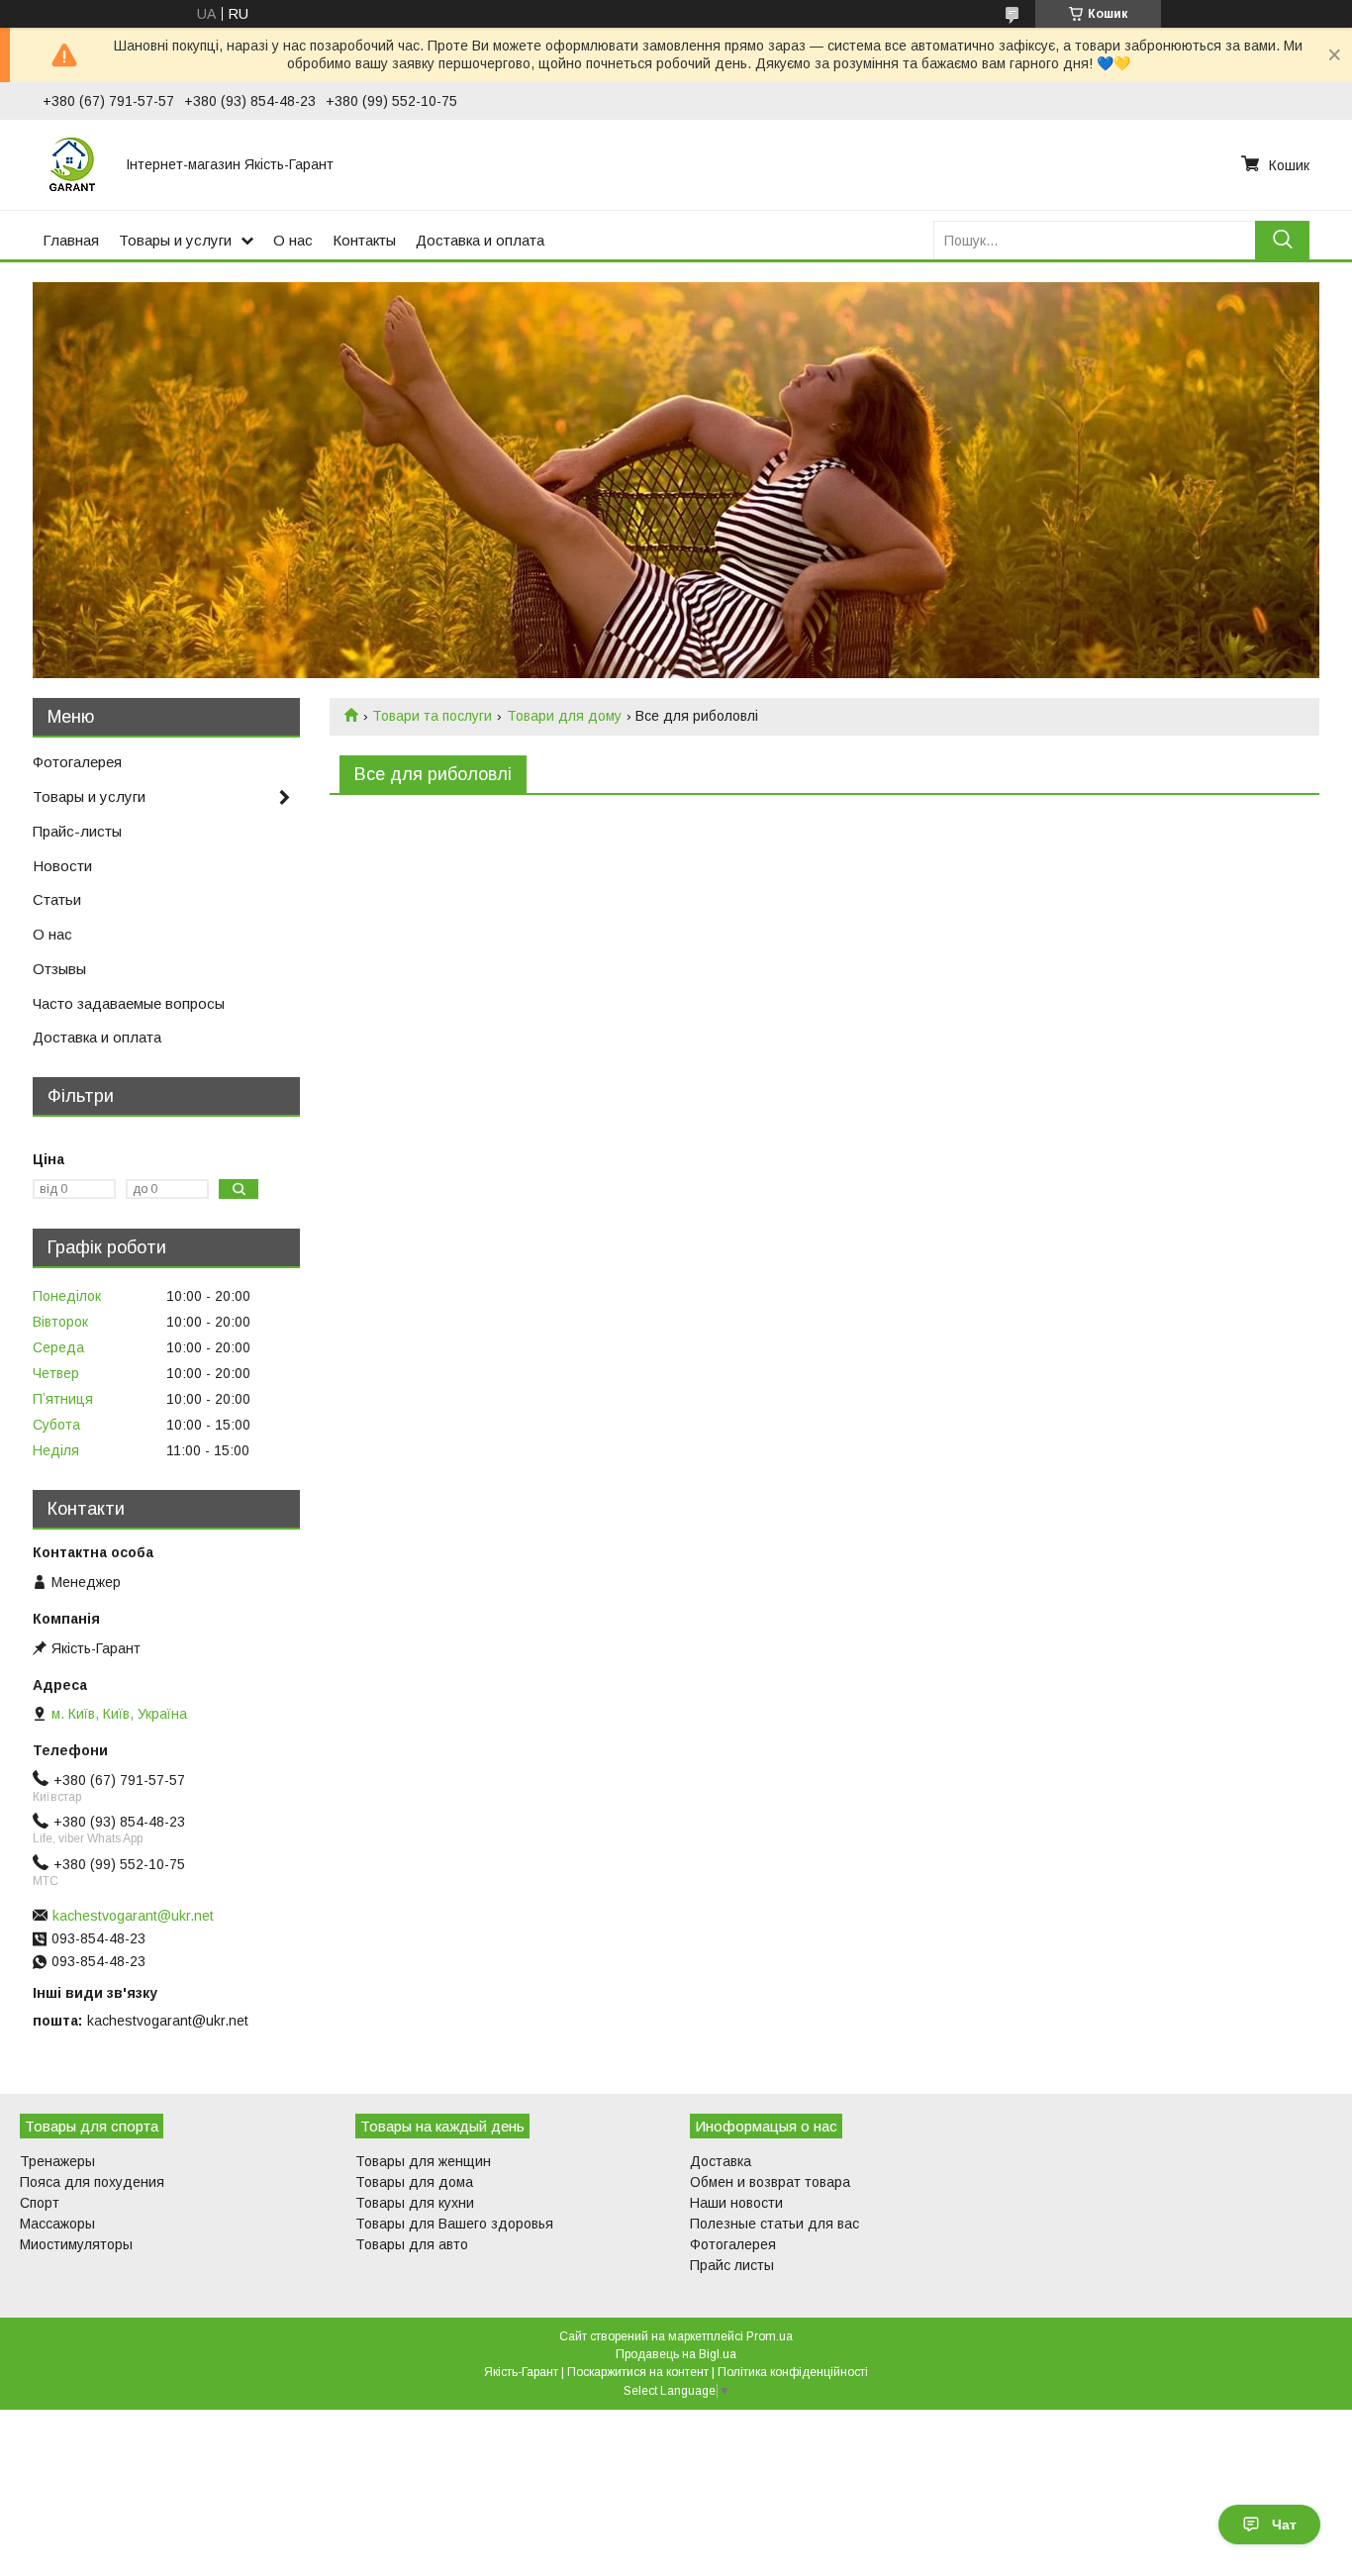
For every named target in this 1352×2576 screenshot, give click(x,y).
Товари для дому (564, 716)
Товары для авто (412, 2244)
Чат (1284, 2525)
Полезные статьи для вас (774, 2224)
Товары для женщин (423, 2161)
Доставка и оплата (480, 240)
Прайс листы (732, 2265)
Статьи (57, 899)
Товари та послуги (432, 716)
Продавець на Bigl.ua (676, 2354)
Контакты (364, 240)
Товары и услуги (175, 240)
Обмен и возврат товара (770, 2182)
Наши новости (736, 2203)
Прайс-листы (77, 831)
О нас (293, 240)
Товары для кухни (415, 2203)
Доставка (721, 2161)
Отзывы (59, 969)
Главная (71, 240)
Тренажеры (57, 2161)
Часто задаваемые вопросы (129, 1003)
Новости (62, 866)
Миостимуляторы (76, 2244)
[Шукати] (1282, 240)
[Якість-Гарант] (72, 164)
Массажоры (57, 2224)
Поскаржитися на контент (638, 2372)
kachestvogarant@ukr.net (133, 1916)
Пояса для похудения (92, 2182)
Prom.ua (770, 2336)
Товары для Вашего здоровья (454, 2224)
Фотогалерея (77, 762)
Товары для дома (414, 2182)
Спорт (40, 2203)
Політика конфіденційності (793, 2372)
